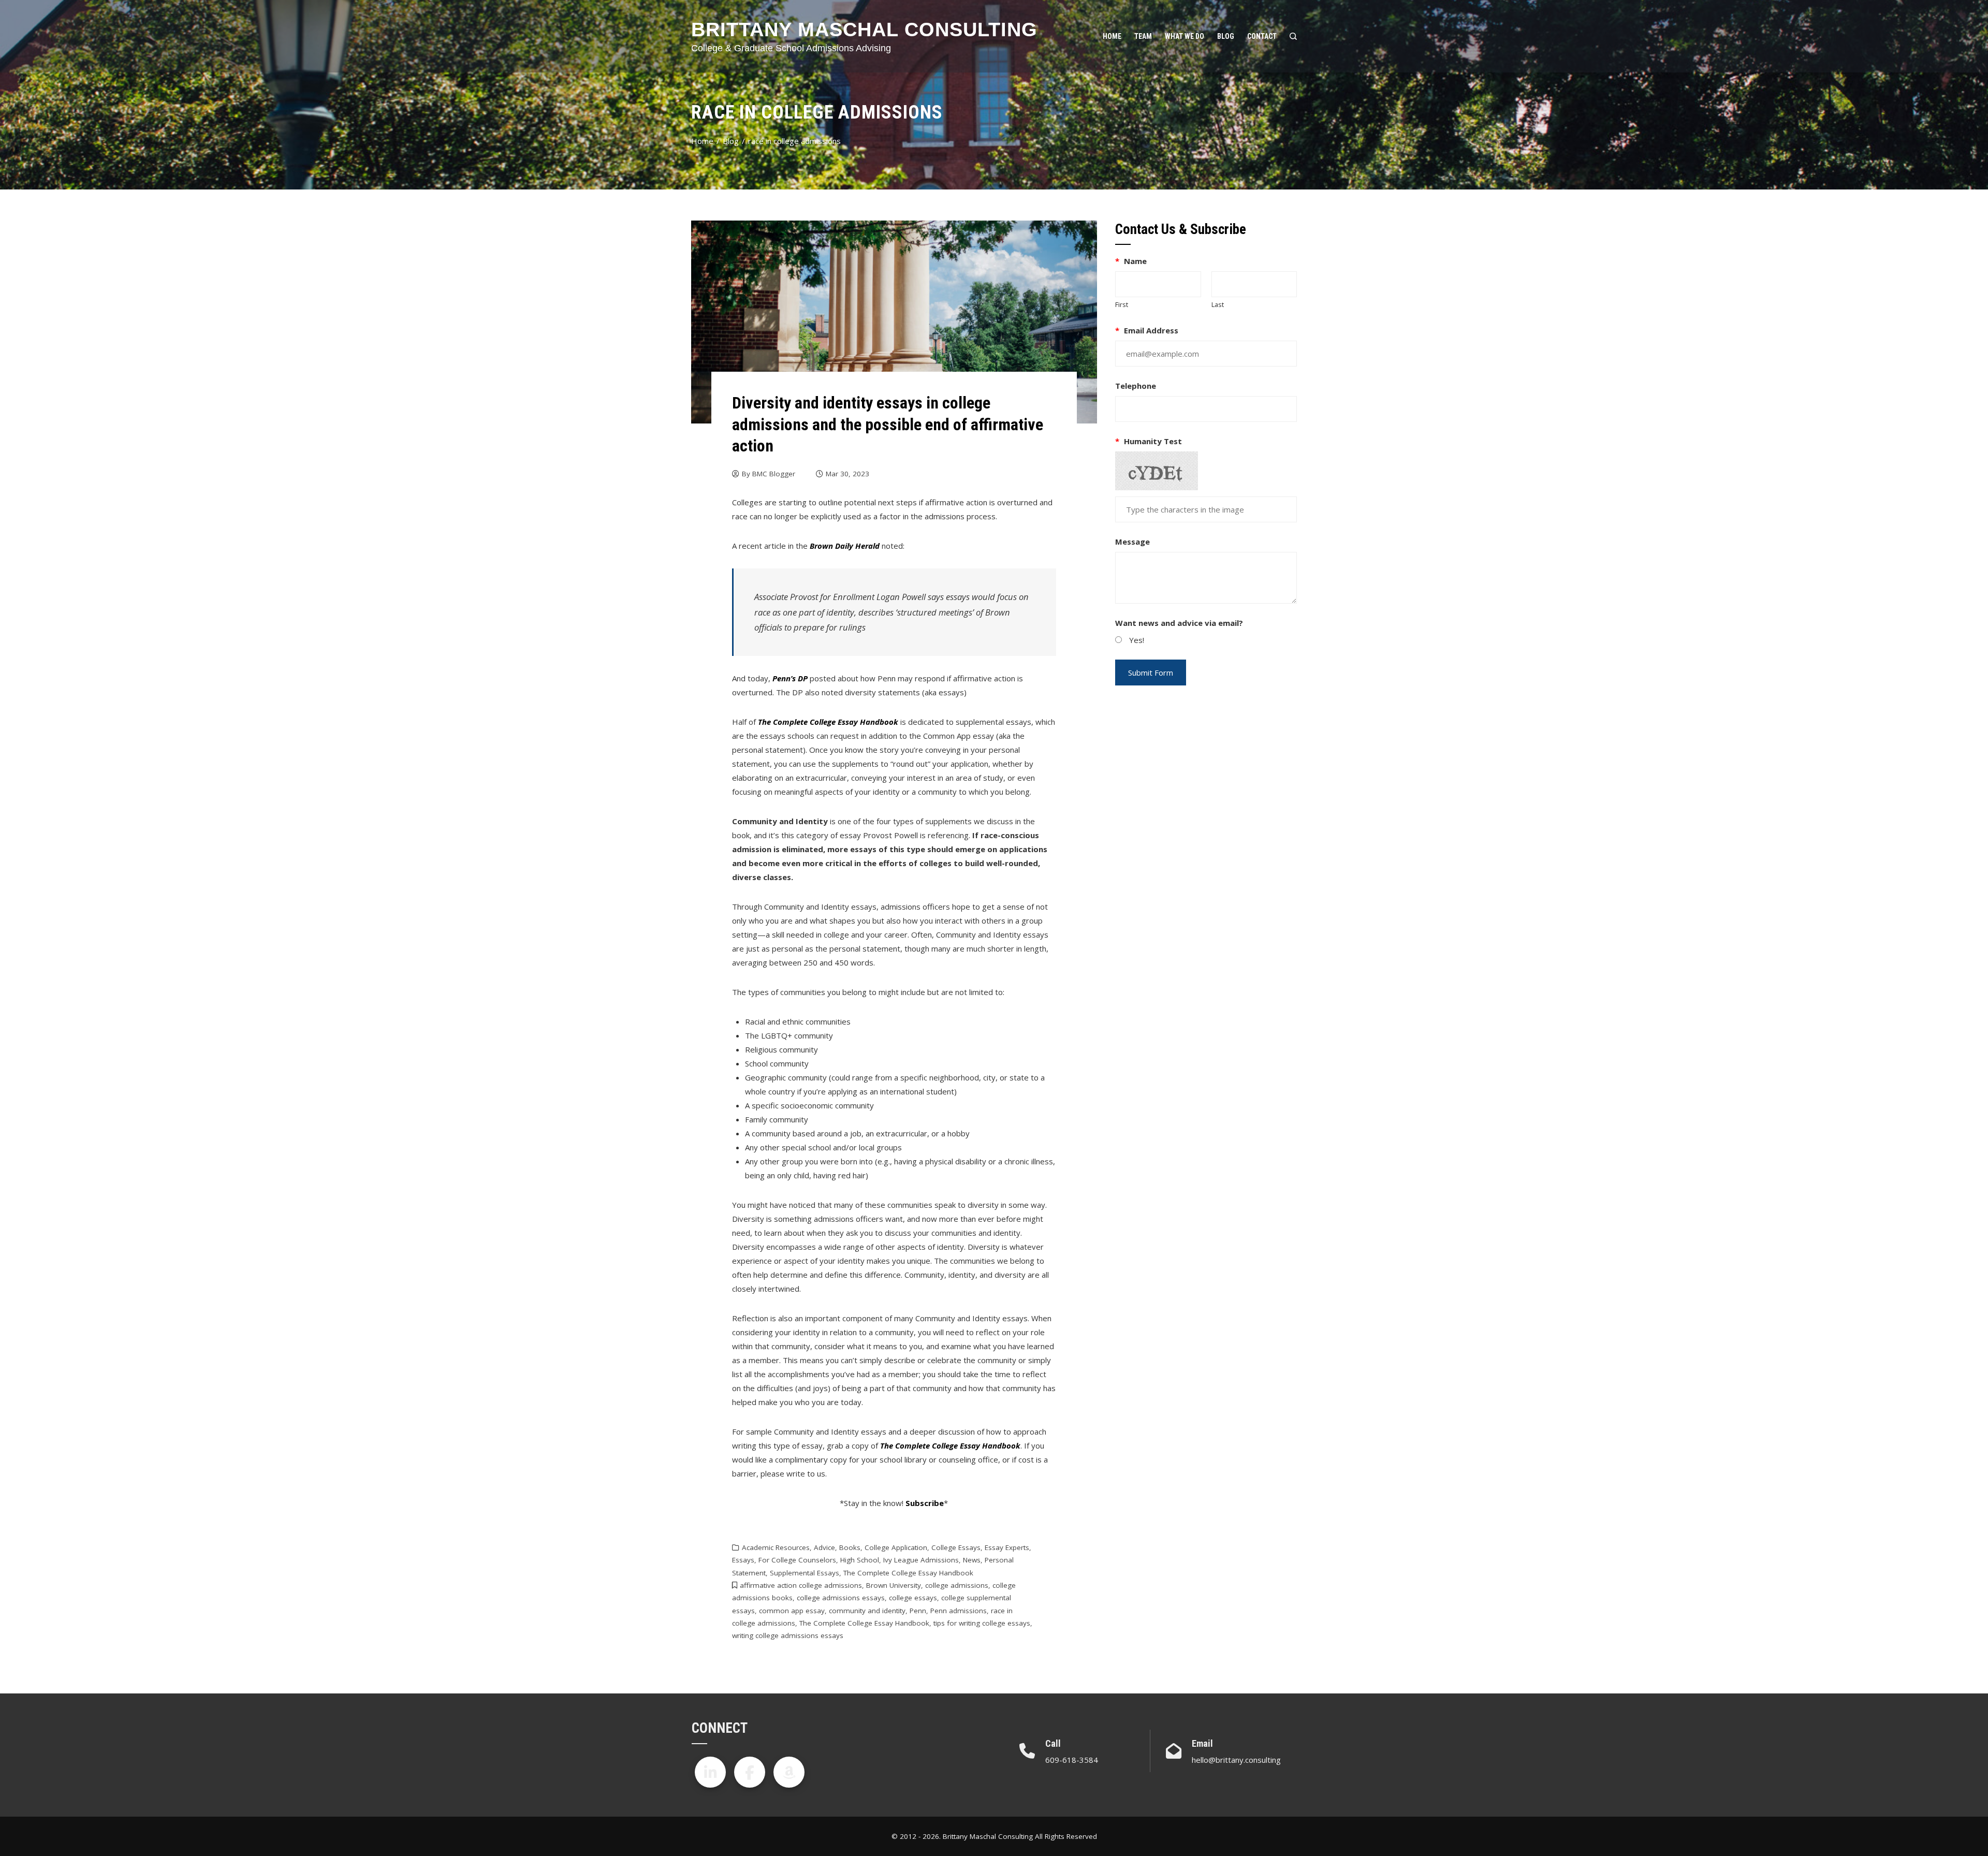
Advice (824, 1547)
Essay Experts (1007, 1547)
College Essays (956, 1547)
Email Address (1147, 330)
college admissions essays (841, 1598)
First (1122, 304)
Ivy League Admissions (921, 1560)
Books (850, 1547)
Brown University (894, 1585)
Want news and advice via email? (1179, 623)
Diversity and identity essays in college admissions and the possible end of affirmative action (888, 424)
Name (1131, 261)
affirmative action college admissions (801, 1585)
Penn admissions (959, 1611)
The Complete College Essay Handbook (908, 1573)
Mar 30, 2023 (847, 474)
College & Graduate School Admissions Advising (791, 48)
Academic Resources (776, 1547)
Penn (918, 1611)
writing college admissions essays (788, 1635)
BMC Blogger (774, 474)
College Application (896, 1547)
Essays (743, 1560)
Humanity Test (1149, 441)
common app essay (792, 1611)
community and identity (867, 1611)
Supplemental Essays (805, 1573)
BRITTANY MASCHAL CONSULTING (864, 30)
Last (1218, 304)
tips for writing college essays (982, 1623)
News (972, 1560)
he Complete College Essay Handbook (830, 722)
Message (1132, 542)
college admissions (957, 1585)
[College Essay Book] (789, 1772)
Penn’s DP (790, 678)
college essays (913, 1598)
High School (860, 1560)
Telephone (1136, 386)
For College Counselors (797, 1560)
